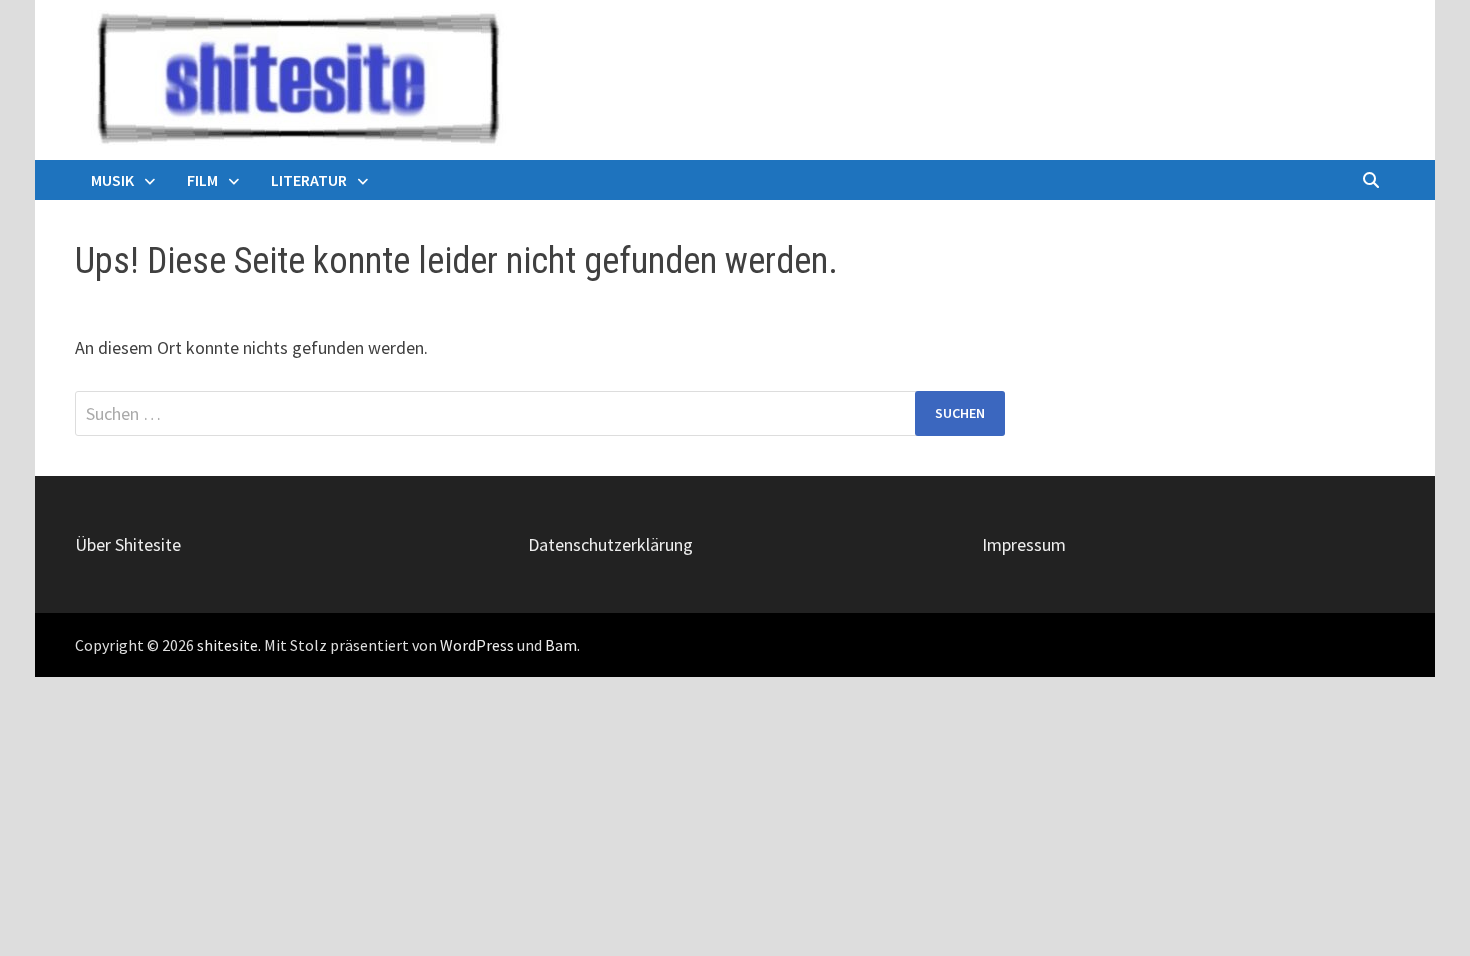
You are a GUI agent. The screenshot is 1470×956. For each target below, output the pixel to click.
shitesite (227, 645)
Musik (112, 180)
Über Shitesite (128, 544)
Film (202, 180)
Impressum (1024, 544)
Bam (561, 645)
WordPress (477, 645)
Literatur (309, 180)
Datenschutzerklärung (610, 544)
